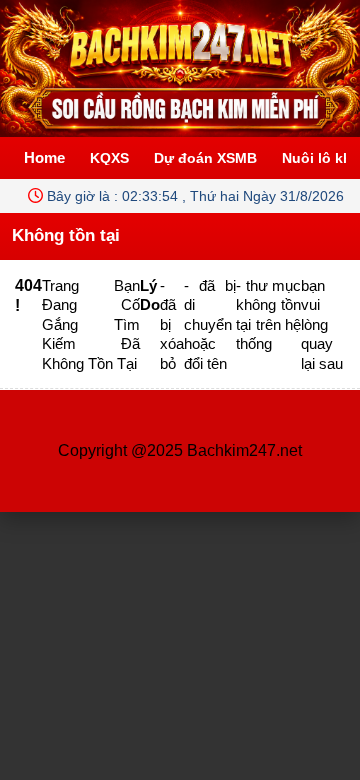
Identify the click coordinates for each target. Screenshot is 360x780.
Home (44, 157)
